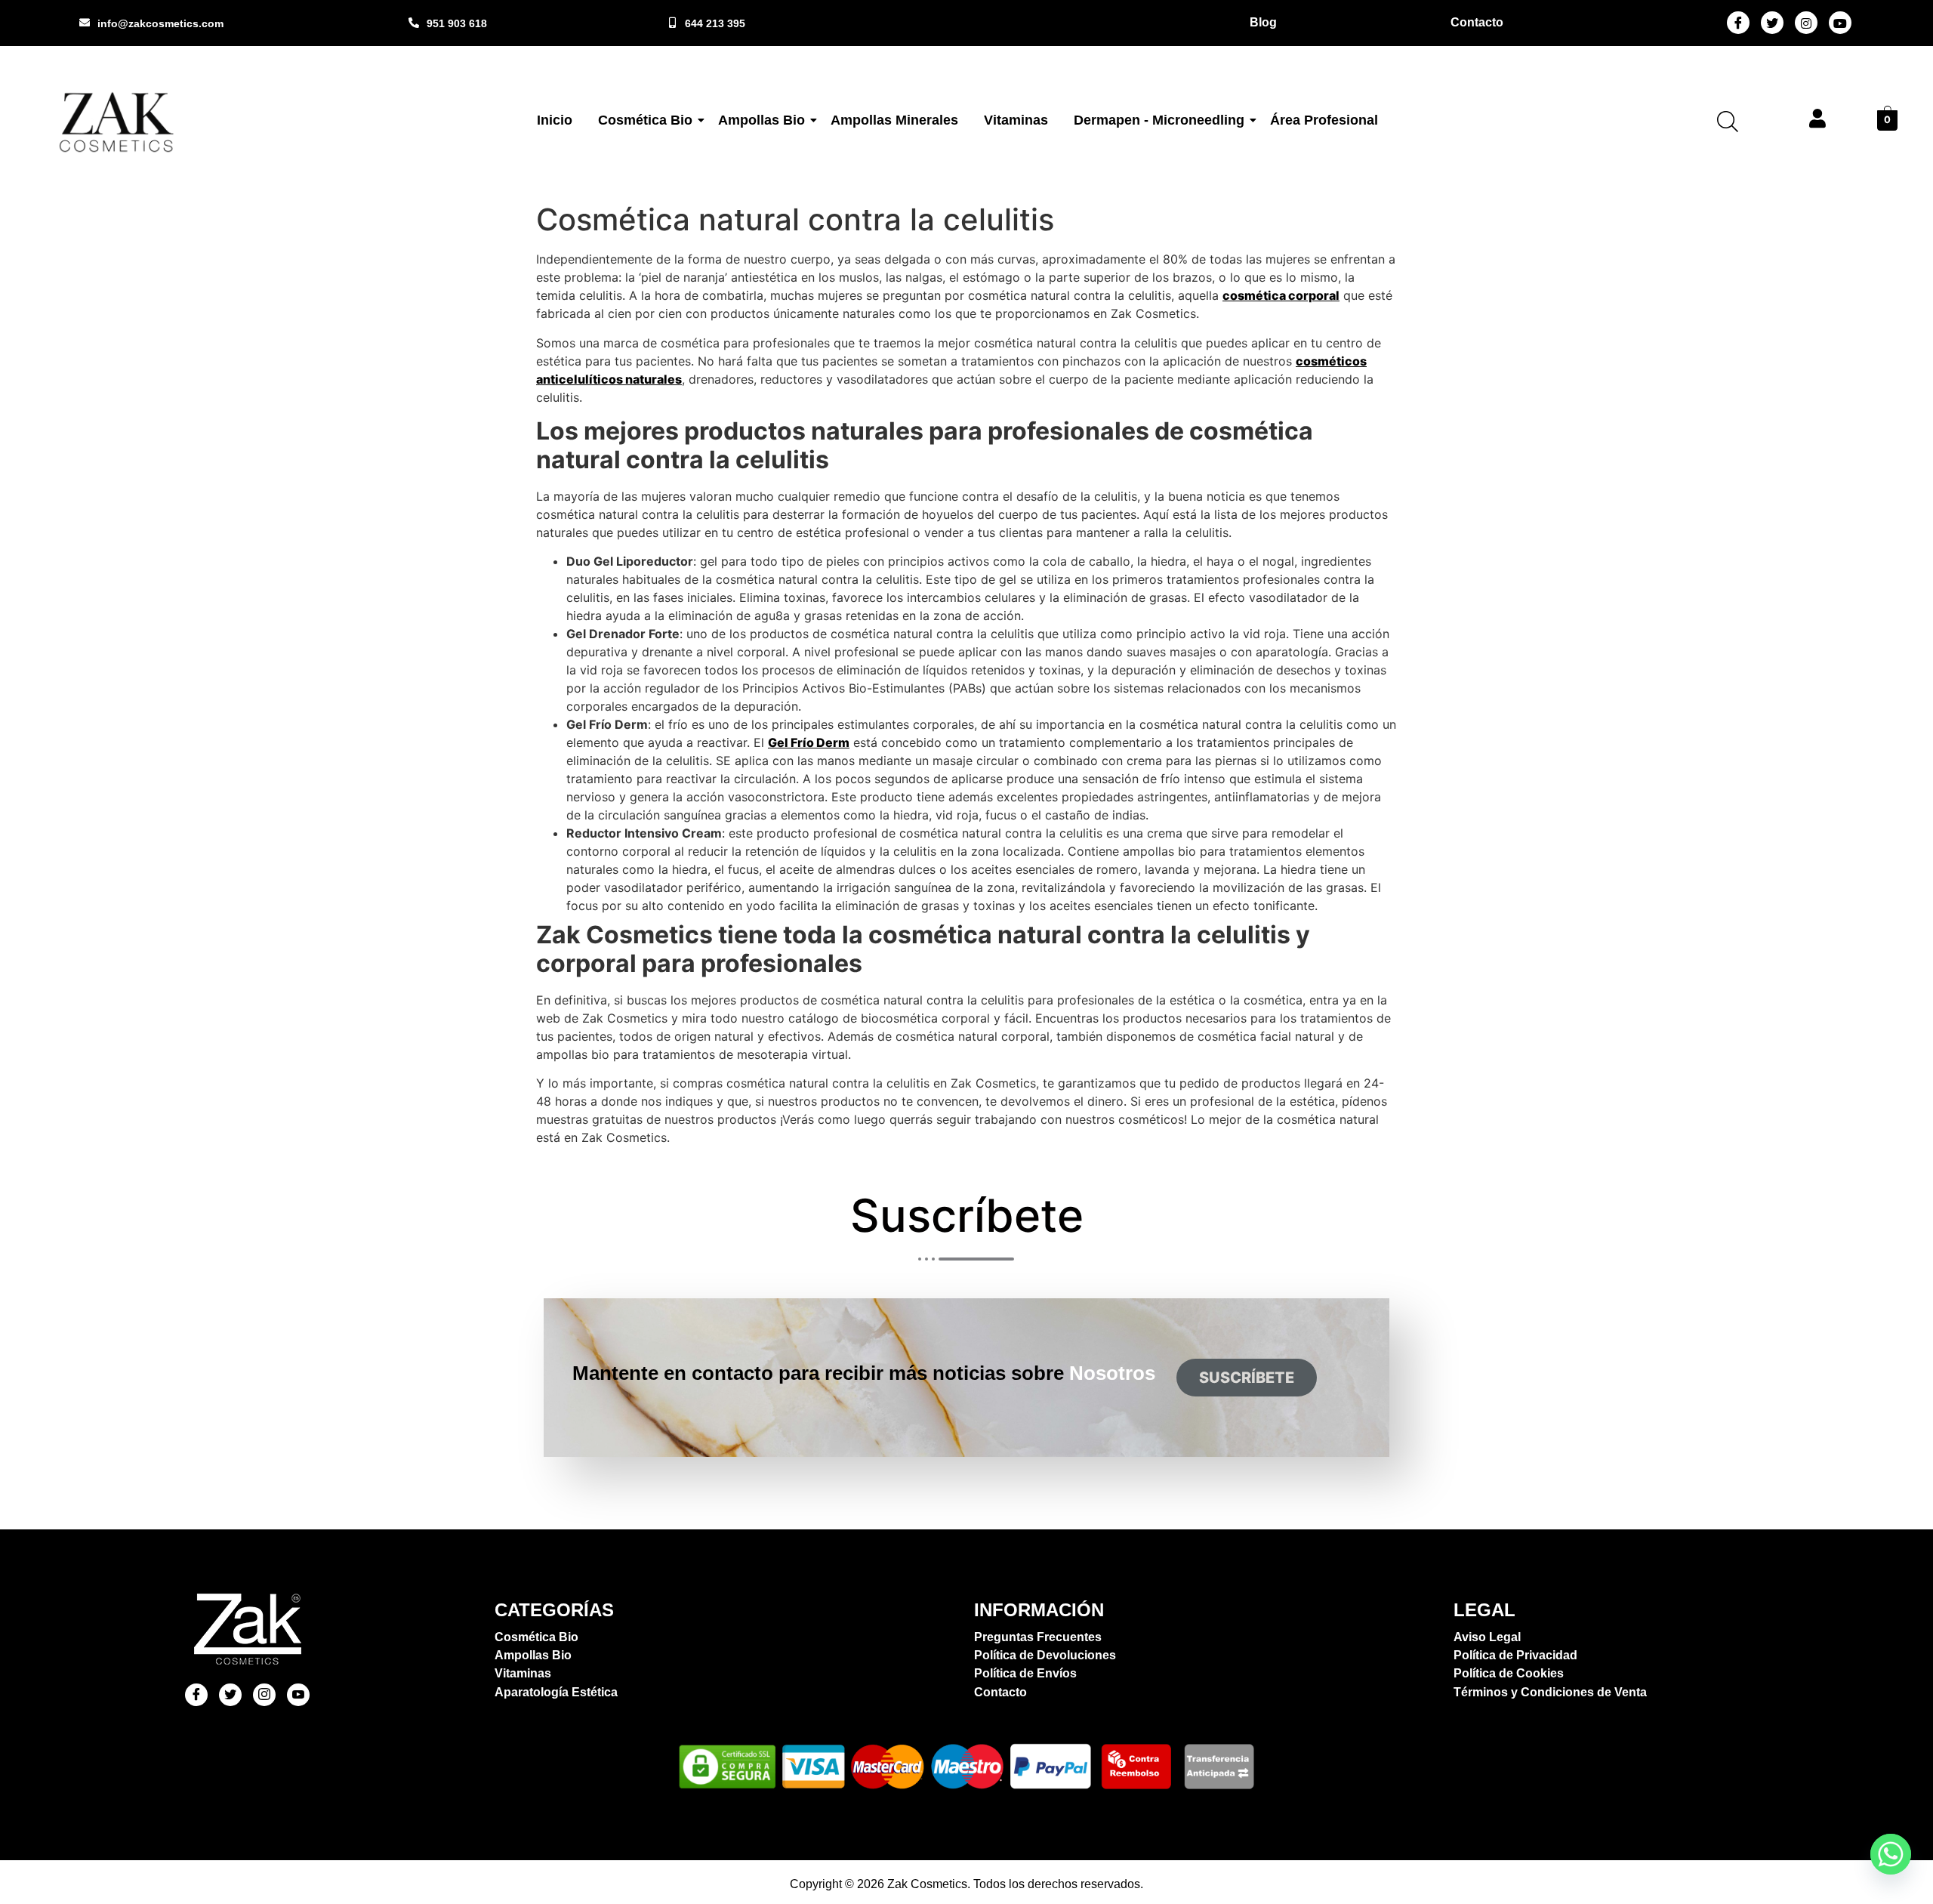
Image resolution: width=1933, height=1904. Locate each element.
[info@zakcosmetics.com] (85, 23)
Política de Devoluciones (1045, 1655)
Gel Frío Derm (809, 742)
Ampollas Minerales (894, 120)
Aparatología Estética (556, 1692)
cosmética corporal (1281, 295)
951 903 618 (457, 23)
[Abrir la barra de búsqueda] (1728, 121)
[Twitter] (1772, 23)
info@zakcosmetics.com (160, 23)
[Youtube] (1840, 23)
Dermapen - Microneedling (1159, 120)
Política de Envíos (1025, 1673)
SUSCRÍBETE (1247, 1378)
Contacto (1000, 1692)
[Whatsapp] (1891, 1854)
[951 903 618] (414, 23)
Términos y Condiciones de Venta (1550, 1692)
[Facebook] (1738, 23)
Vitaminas (1016, 120)
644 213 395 (715, 23)
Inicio (555, 120)
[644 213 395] (672, 23)
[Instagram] (1806, 23)
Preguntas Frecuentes (1038, 1637)
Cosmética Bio (645, 120)
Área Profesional (1324, 120)
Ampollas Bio (761, 120)
